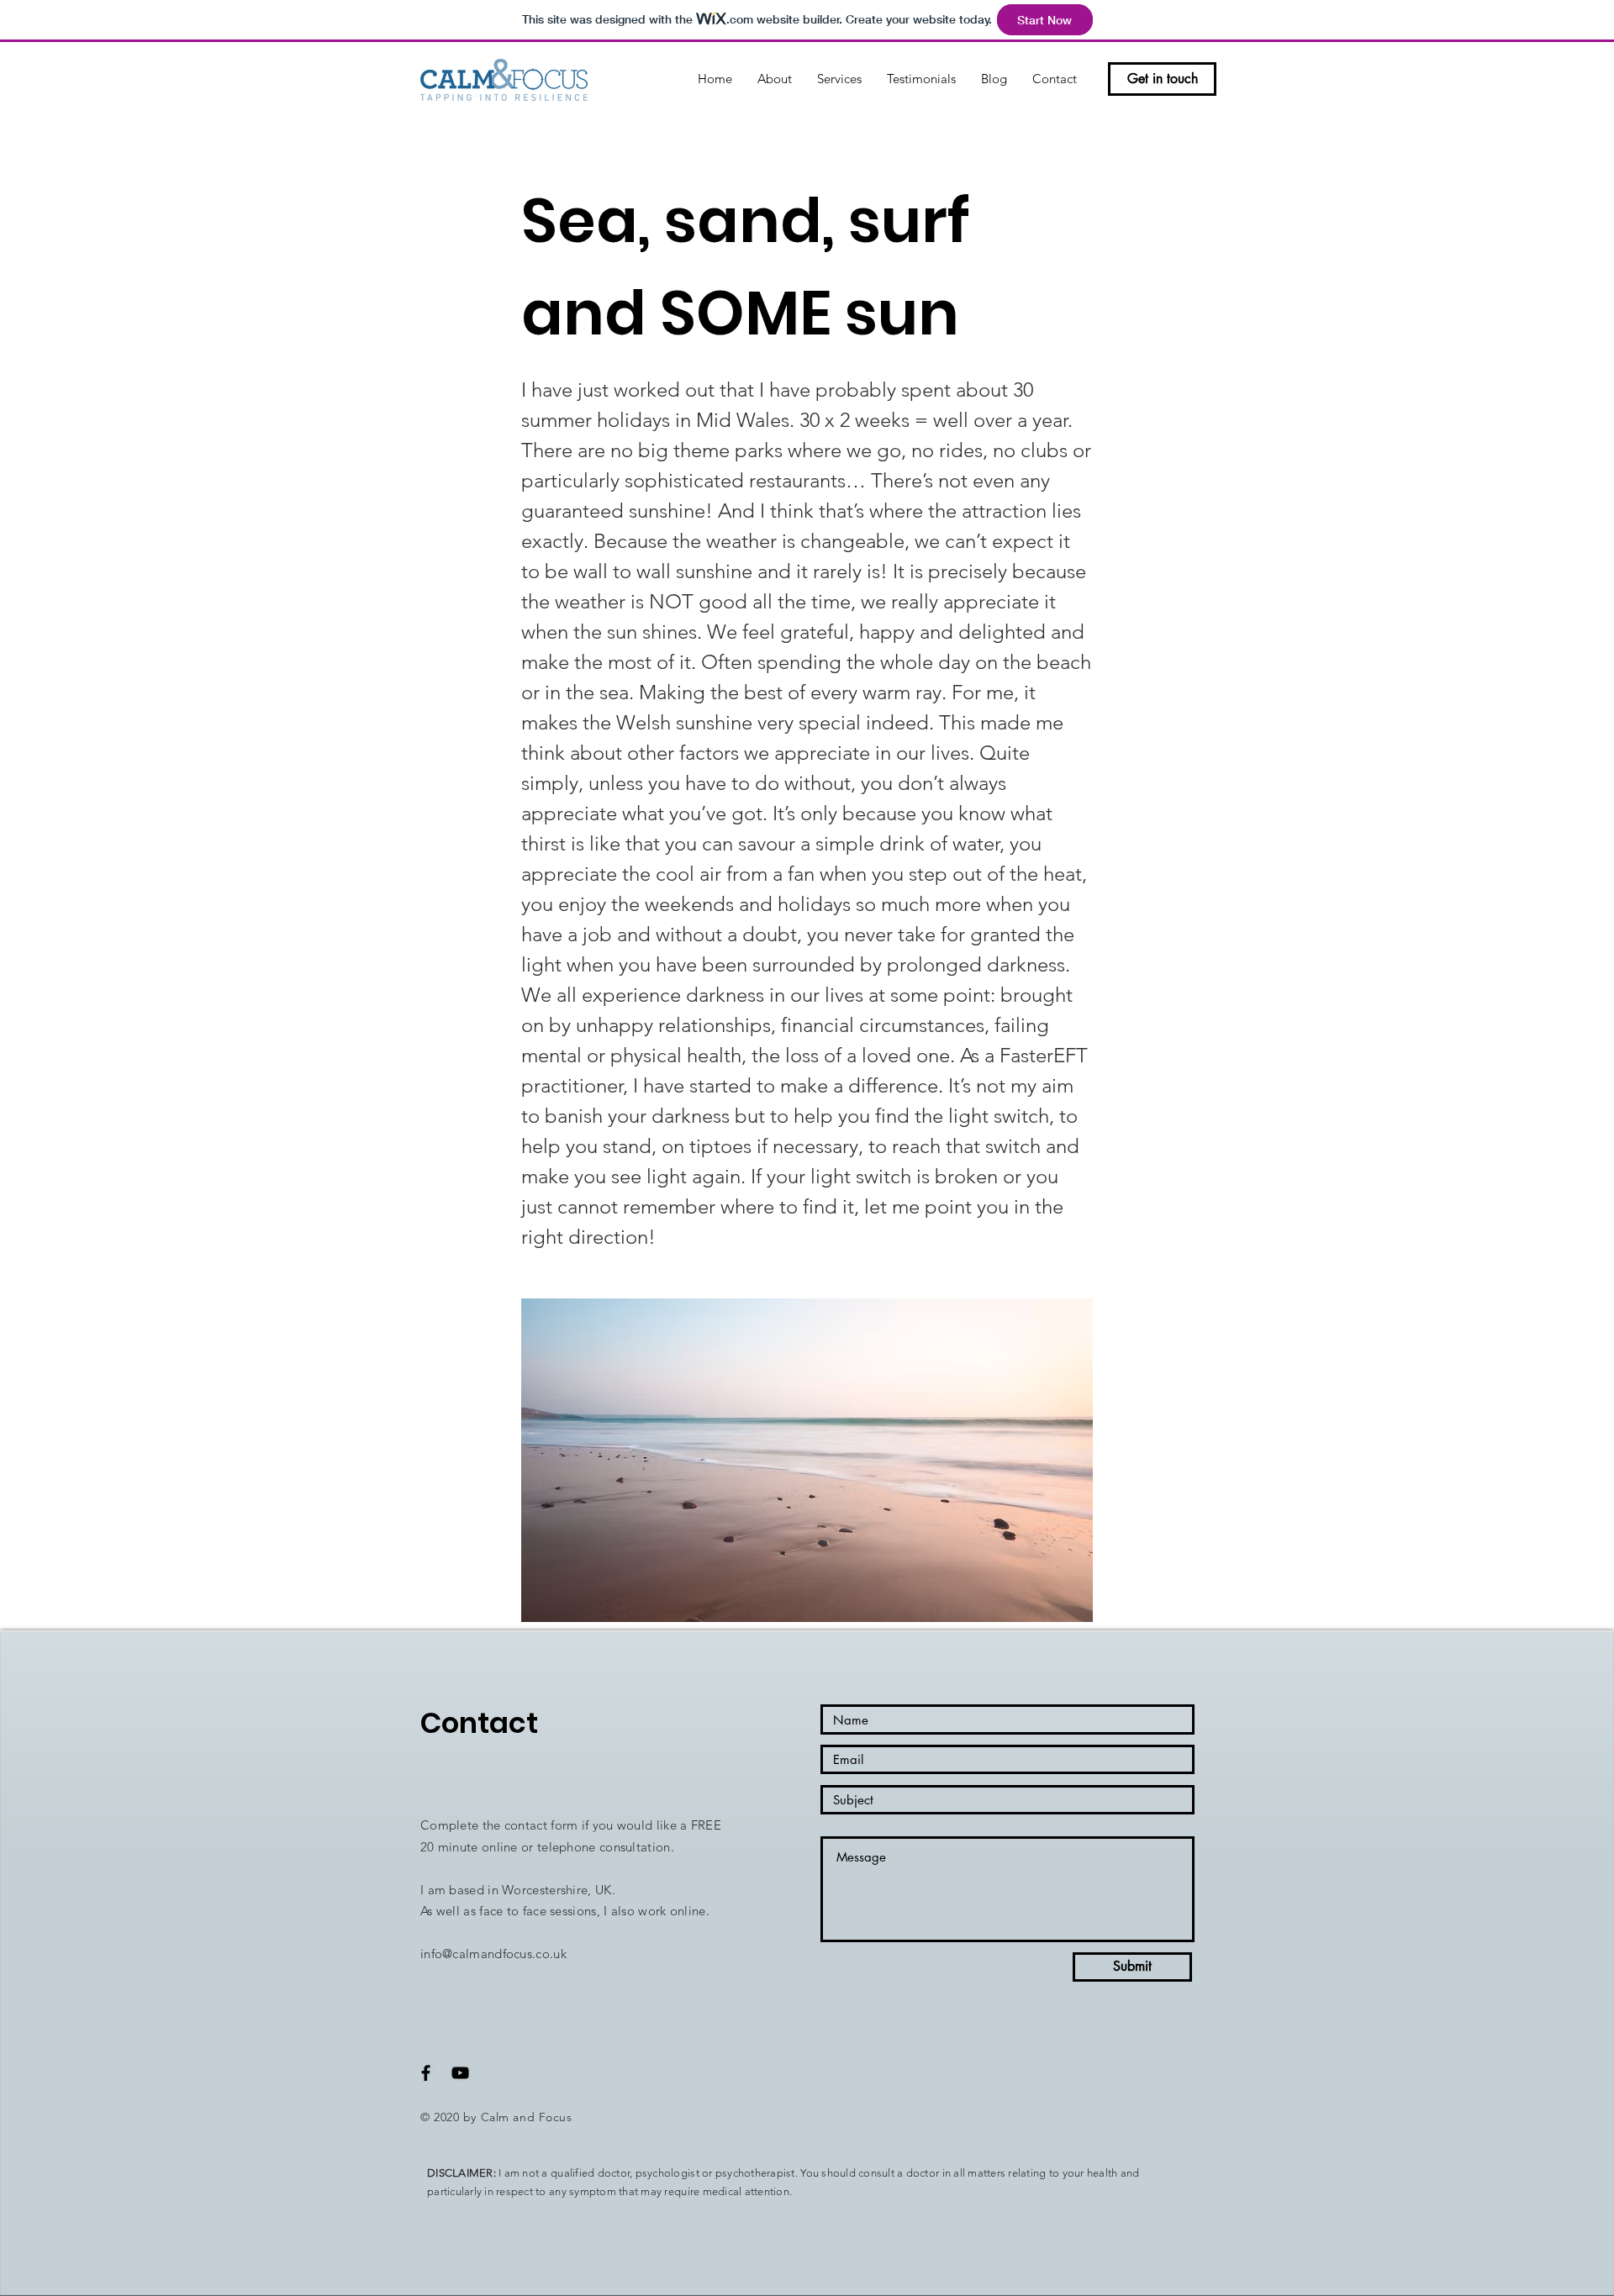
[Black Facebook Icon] (426, 2073)
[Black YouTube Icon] (460, 2073)
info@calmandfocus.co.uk (493, 1954)
